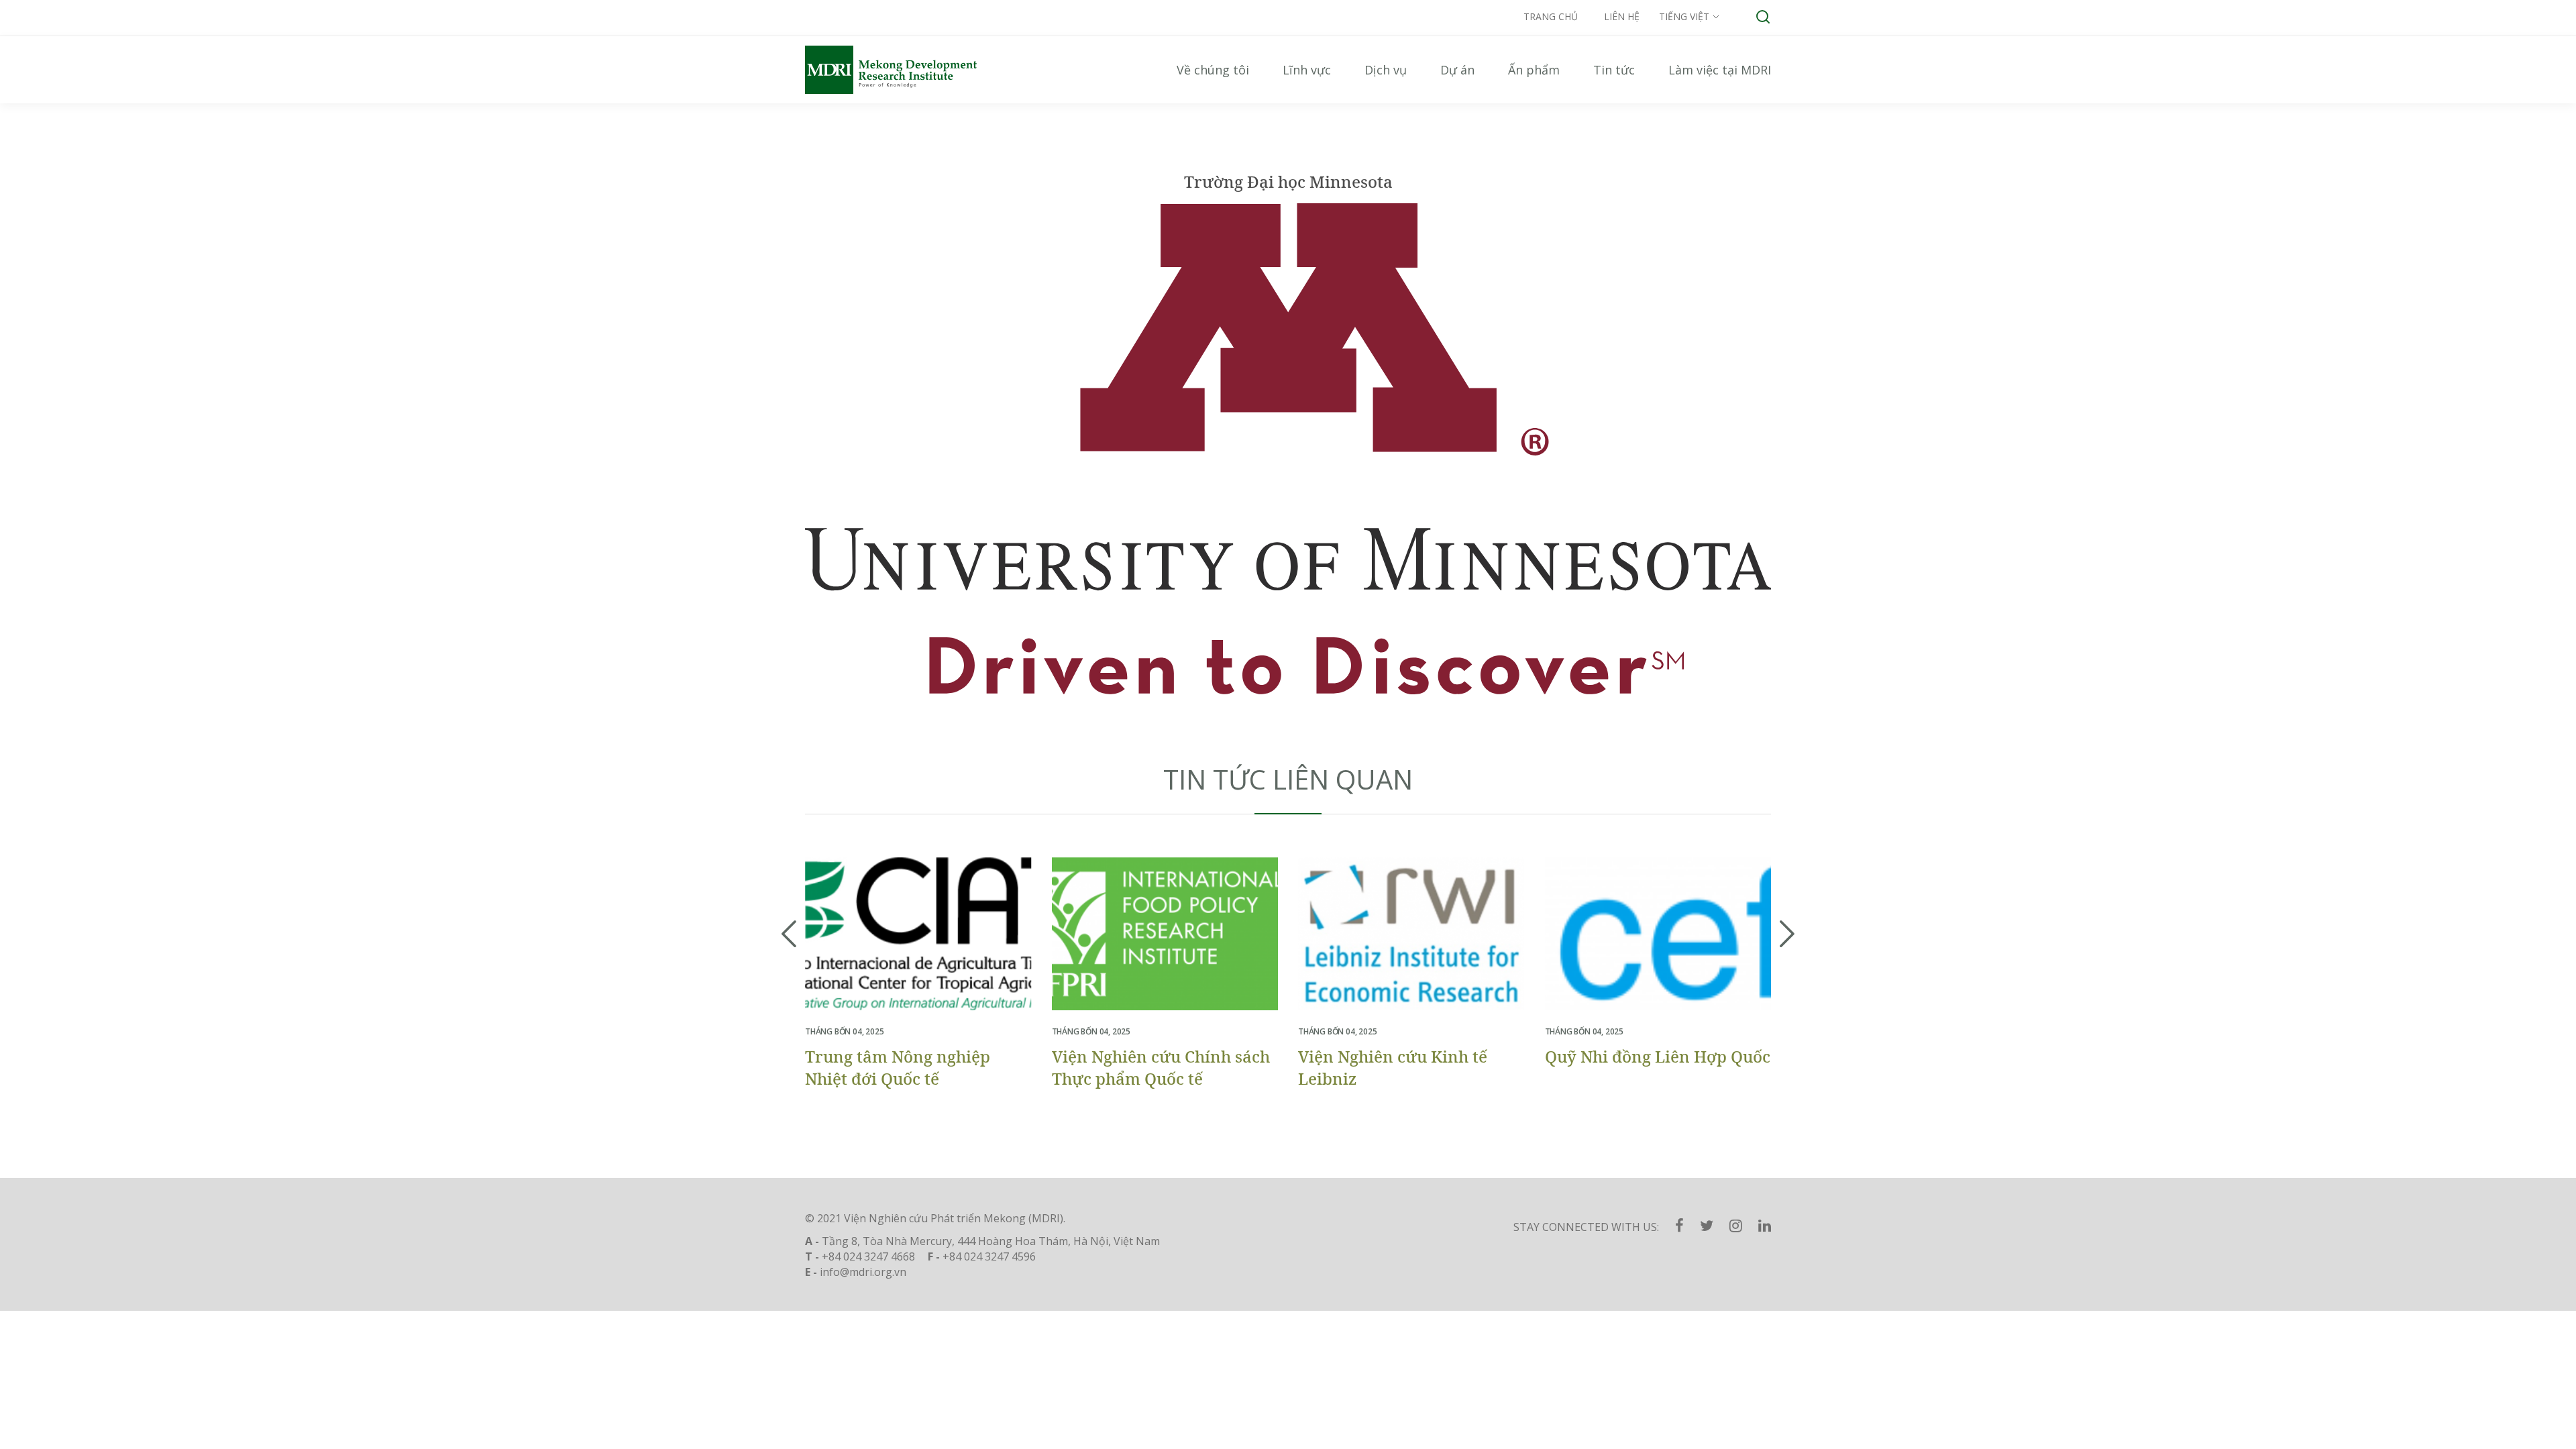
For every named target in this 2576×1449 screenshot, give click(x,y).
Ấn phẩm (1534, 70)
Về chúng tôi (1213, 70)
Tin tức (1614, 70)
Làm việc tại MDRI (1720, 70)
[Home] (906, 70)
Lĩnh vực (1307, 70)
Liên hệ (1622, 16)
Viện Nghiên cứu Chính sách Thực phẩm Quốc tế (1161, 1067)
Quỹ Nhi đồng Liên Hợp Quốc (1658, 1056)
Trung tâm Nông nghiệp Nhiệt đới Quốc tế (898, 1067)
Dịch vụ (1386, 70)
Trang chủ (1551, 16)
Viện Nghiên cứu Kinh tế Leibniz (1393, 1067)
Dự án (1457, 70)
